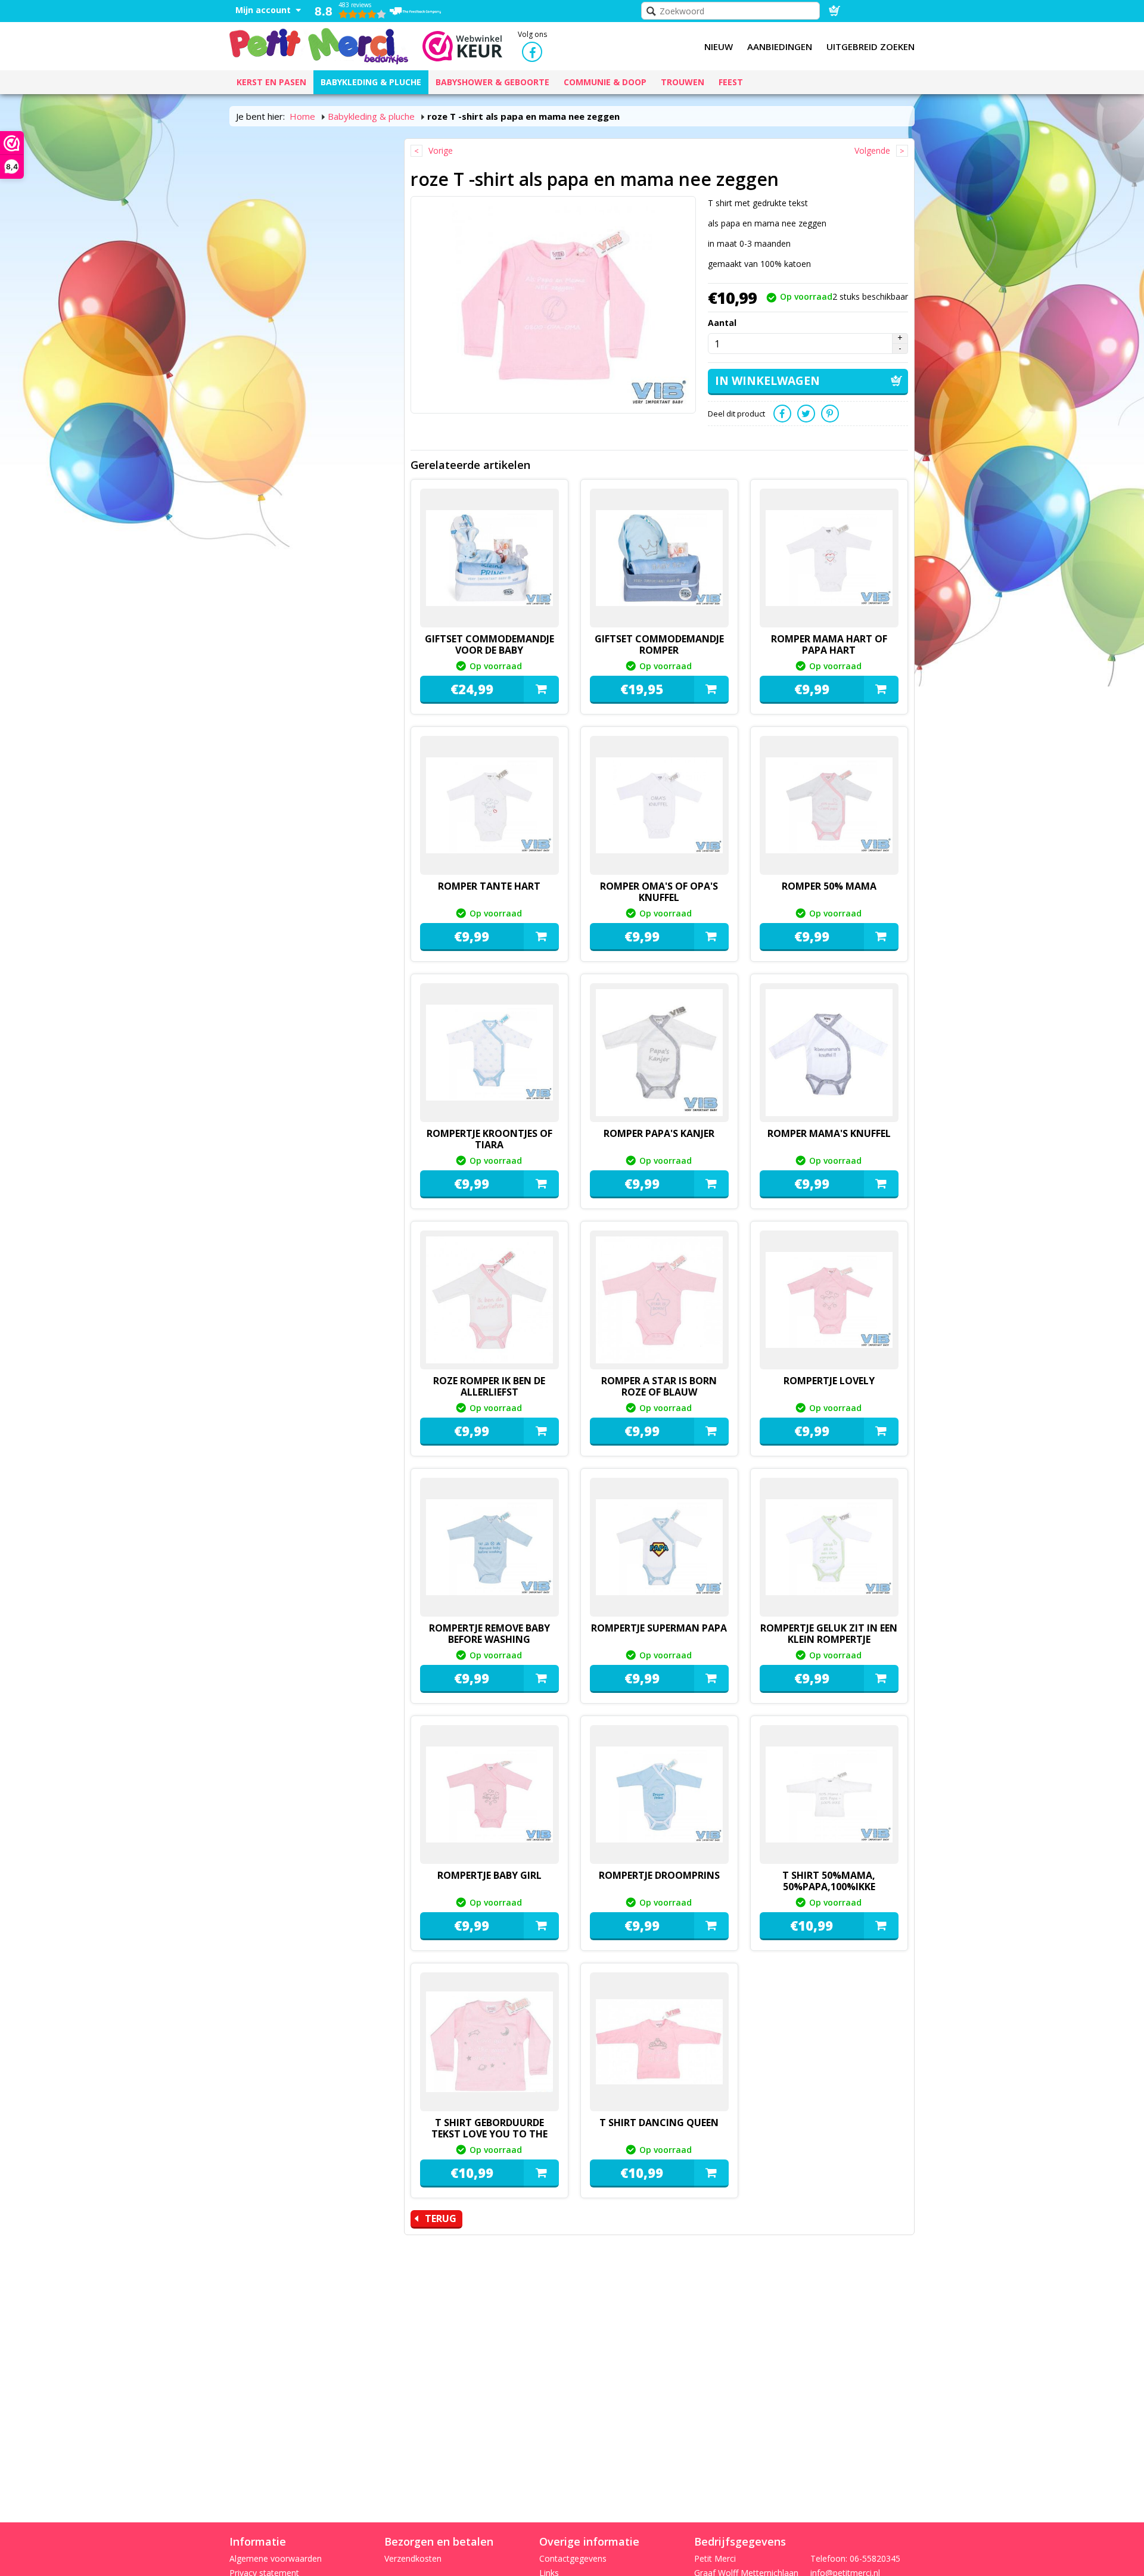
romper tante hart (489, 886)
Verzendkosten (413, 2558)
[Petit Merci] (319, 45)
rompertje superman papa (659, 1628)
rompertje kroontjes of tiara (489, 1139)
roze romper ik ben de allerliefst (489, 1386)
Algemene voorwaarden (276, 2558)
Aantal (722, 323)
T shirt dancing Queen (659, 2123)
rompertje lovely (829, 1381)
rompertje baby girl (489, 1875)
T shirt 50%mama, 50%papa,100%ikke (829, 1881)
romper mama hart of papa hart (829, 644)
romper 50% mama (829, 886)
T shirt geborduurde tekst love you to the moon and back (489, 2134)
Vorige (441, 150)
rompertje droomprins (659, 1875)
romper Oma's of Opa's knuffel (659, 892)
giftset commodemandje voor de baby (489, 644)
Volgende (872, 150)
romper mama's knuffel (829, 1133)
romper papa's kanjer (659, 1133)
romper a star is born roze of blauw (659, 1386)
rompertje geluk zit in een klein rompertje (829, 1634)
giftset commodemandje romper (659, 644)
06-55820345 (875, 2558)
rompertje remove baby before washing (489, 1634)
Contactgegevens (573, 2558)
